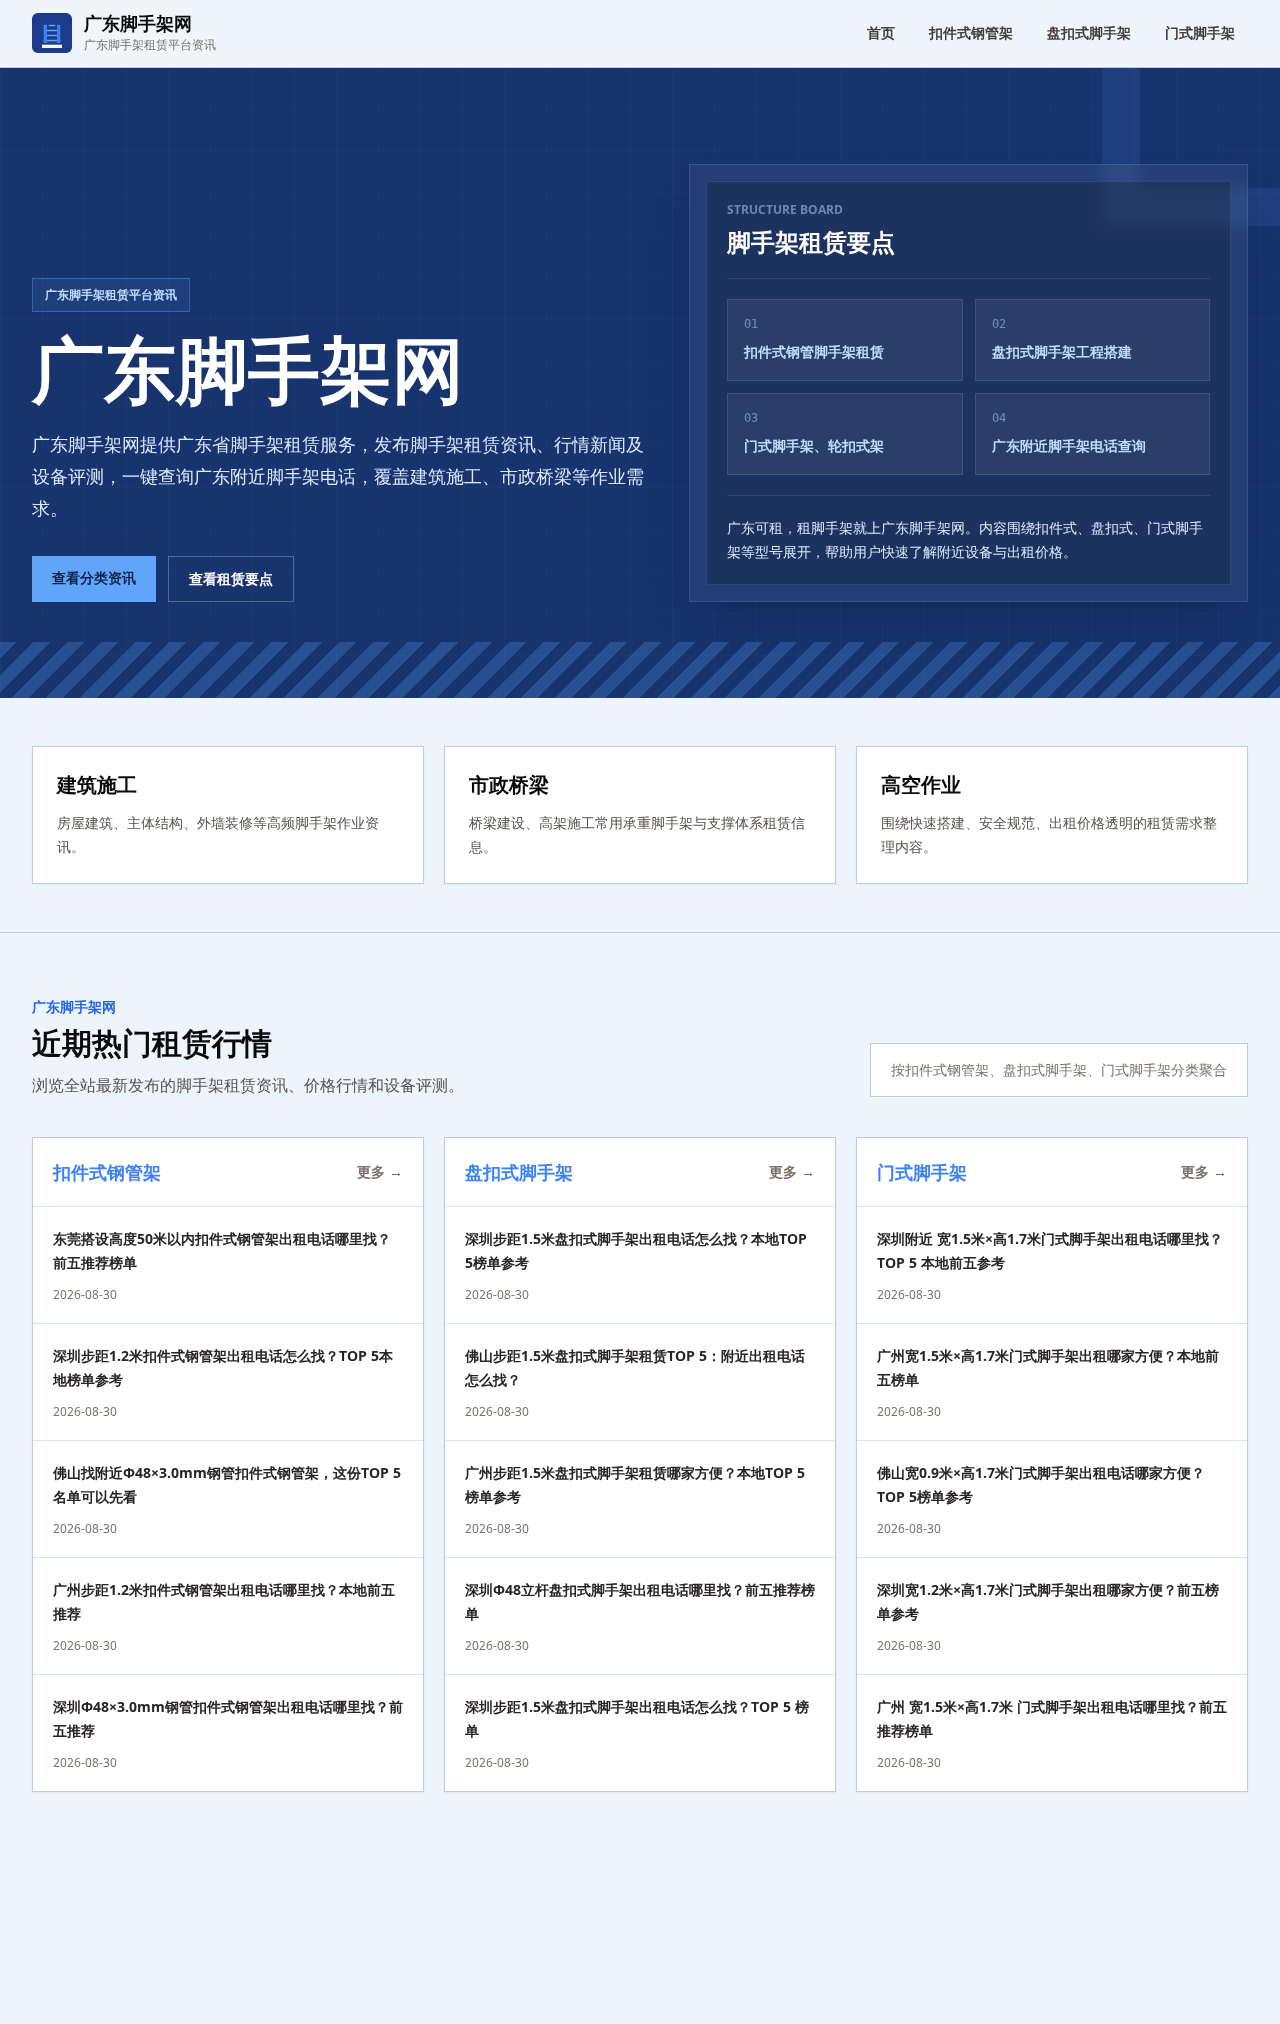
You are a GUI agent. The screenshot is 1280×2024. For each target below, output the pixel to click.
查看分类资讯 (94, 577)
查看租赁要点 (231, 578)
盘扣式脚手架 (1089, 32)
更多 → (380, 1171)
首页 (881, 32)
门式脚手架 (1200, 32)
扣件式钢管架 (971, 32)
